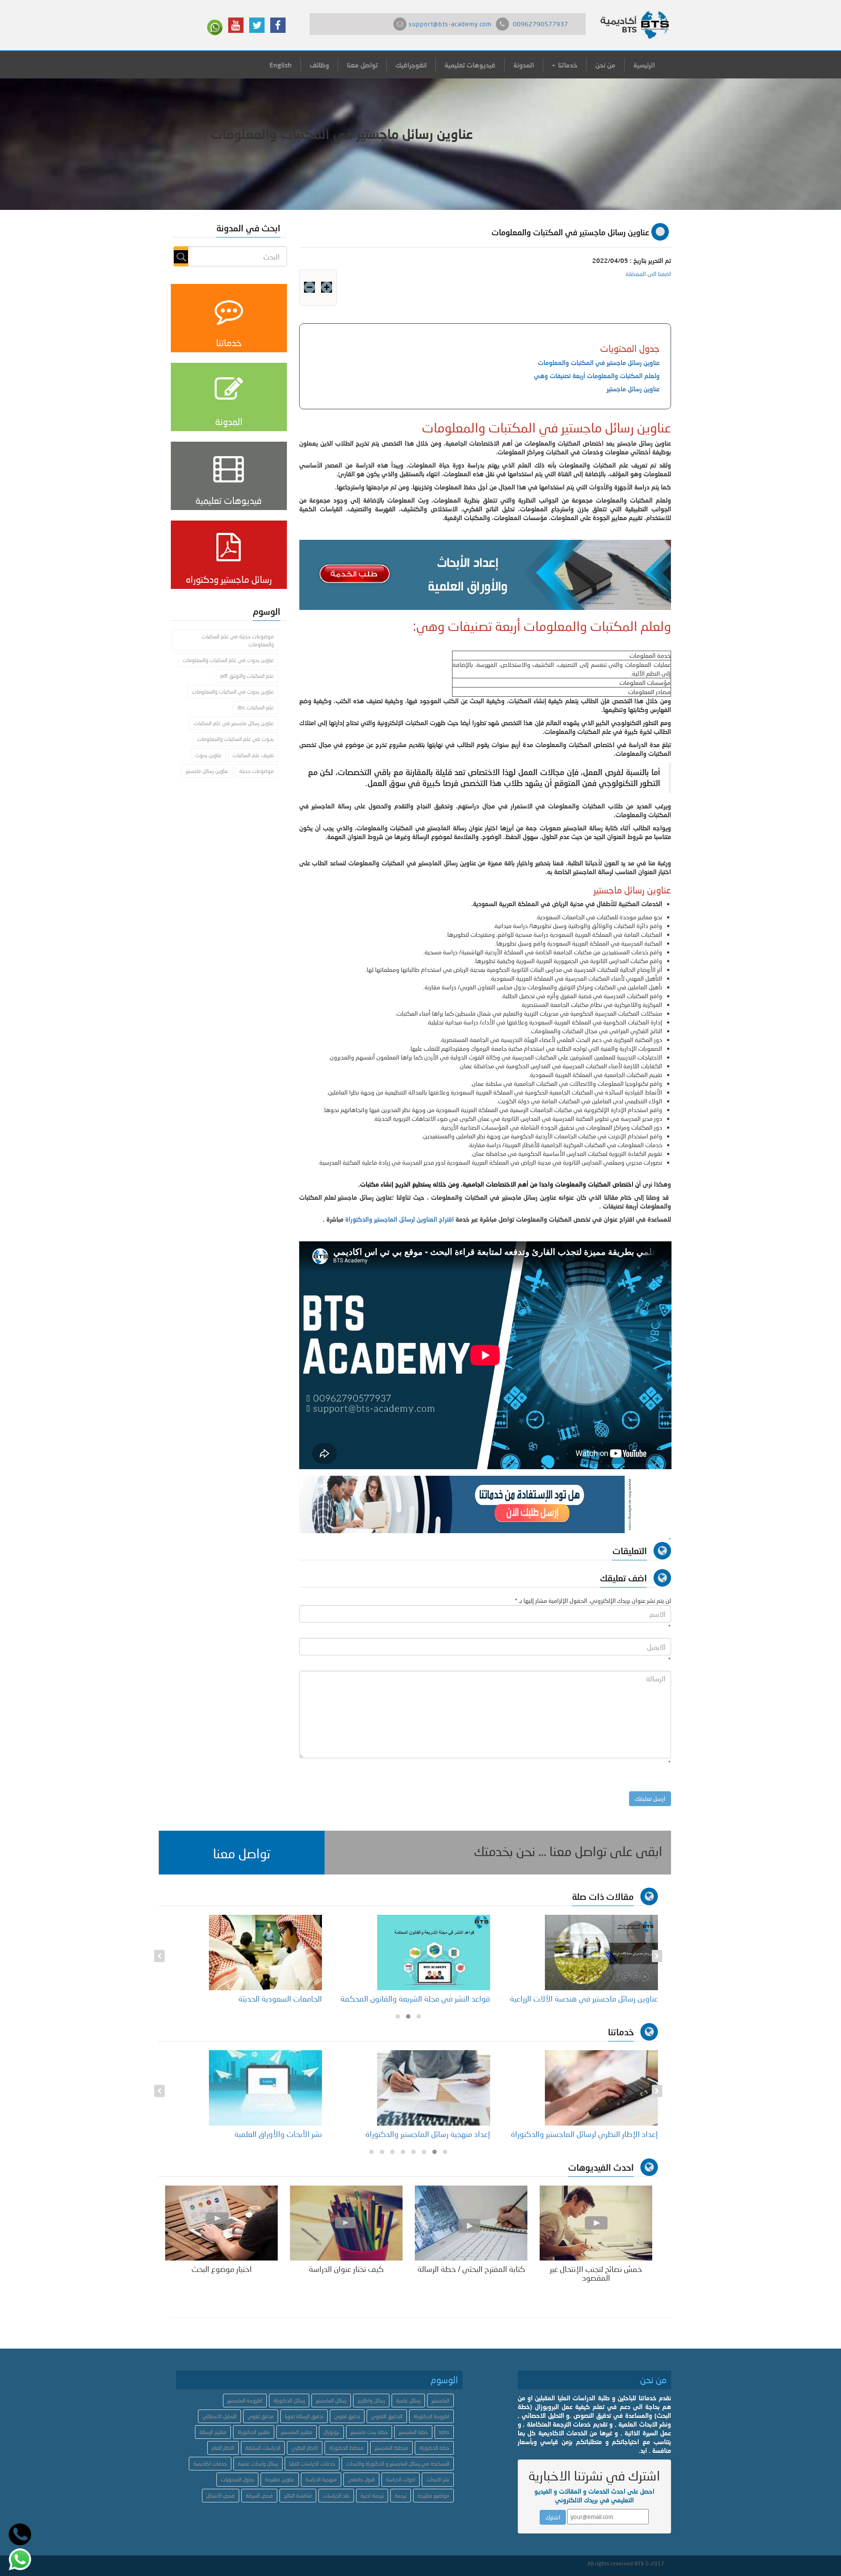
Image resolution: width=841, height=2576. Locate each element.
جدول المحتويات (237, 2479)
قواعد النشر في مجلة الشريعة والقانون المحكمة (415, 1998)
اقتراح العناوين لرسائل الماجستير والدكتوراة (399, 1219)
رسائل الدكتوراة (289, 2401)
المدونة (524, 65)
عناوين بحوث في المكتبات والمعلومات (233, 692)
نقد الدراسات (336, 2496)
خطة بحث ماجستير (369, 2432)
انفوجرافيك (411, 65)
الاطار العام (223, 2448)
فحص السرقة (259, 2496)
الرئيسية (644, 65)
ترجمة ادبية (372, 2496)
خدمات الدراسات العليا (312, 2464)
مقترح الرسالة (213, 2432)
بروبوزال (331, 2432)
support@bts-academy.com (450, 24)
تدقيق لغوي (347, 2416)
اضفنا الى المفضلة (648, 274)
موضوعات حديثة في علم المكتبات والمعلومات (238, 640)
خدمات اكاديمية (210, 2464)
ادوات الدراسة (401, 2479)
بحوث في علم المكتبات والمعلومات (235, 739)
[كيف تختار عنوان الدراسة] (346, 2222)
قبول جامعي (361, 2479)
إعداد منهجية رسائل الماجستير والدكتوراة (428, 2134)
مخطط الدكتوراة (346, 2448)
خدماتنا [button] (567, 65)
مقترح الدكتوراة (254, 2432)
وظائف (319, 65)
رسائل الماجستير (331, 2401)
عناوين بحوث (208, 755)
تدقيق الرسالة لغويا (304, 2416)
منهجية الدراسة (321, 2479)
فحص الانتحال (221, 2496)
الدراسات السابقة (263, 2448)
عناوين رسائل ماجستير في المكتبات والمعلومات (599, 363)
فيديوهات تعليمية (470, 65)
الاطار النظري (305, 2448)
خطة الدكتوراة (434, 2448)
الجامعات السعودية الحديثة (280, 1998)
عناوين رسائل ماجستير (633, 389)
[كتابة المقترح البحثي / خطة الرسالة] (471, 2222)
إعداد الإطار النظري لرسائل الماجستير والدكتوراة (584, 2134)
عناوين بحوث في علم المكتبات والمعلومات (228, 660)
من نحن (605, 65)
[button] (242, 1853)
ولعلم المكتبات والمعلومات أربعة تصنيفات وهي (597, 376)
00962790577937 (541, 24)
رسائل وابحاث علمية (258, 2464)
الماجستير (440, 2401)
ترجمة (401, 2496)
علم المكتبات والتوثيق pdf (247, 676)
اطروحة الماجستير (245, 2401)
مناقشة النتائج (298, 2496)
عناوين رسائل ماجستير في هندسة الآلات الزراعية (584, 1998)
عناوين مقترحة (280, 2479)
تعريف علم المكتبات (253, 755)
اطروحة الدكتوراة (431, 2416)
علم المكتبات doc (256, 707)
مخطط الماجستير (391, 2448)
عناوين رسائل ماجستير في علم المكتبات (234, 723)
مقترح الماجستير (297, 2432)
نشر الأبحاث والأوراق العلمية (278, 2134)
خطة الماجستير (413, 2432)
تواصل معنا (362, 65)
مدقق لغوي (261, 2416)
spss (444, 2432)
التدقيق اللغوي (387, 2416)
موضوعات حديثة (256, 771)
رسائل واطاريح (371, 2401)
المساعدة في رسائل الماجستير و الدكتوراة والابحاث (398, 2464)
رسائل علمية (408, 2401)
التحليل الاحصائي (219, 2416)
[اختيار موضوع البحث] (221, 2222)
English (281, 65)
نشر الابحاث (438, 2479)
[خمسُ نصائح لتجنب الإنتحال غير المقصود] (596, 2222)
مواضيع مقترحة (433, 2496)
